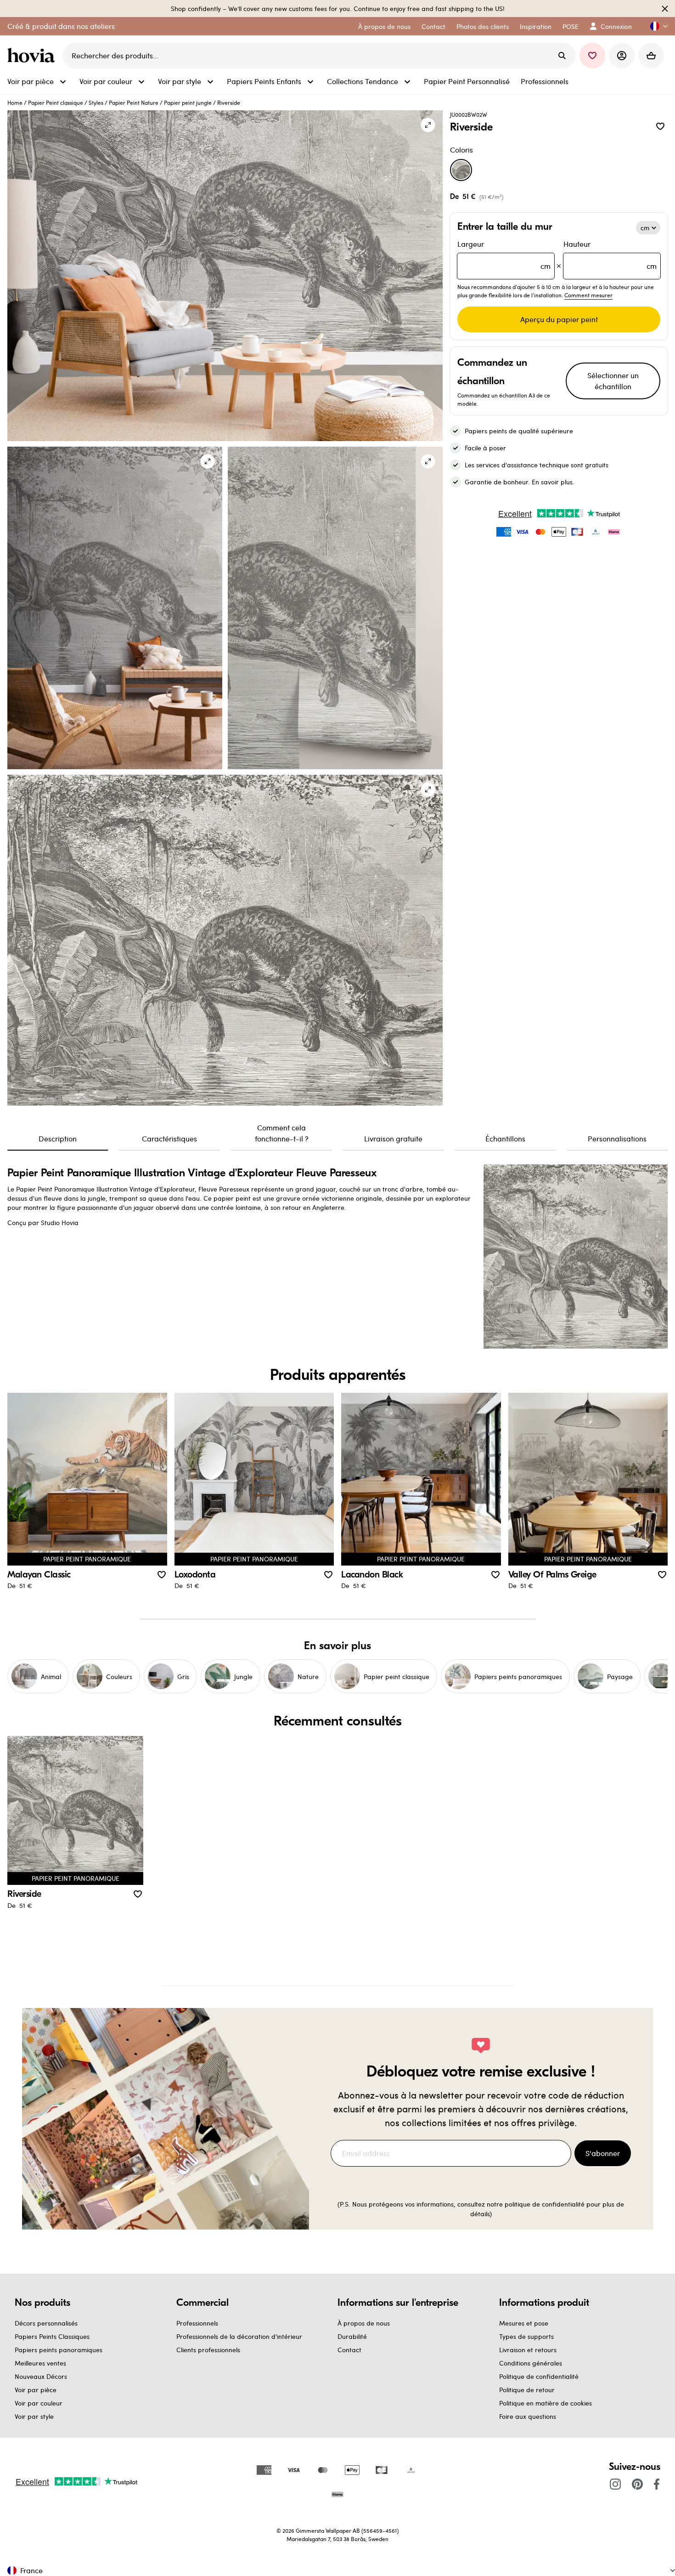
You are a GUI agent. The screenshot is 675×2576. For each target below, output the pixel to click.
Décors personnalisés (46, 2323)
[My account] (622, 56)
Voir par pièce (36, 2390)
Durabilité (352, 2336)
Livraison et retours (528, 2350)
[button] (655, 26)
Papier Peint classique (56, 102)
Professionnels (197, 2323)
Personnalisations (617, 1138)
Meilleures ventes (40, 2363)
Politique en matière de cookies (546, 2403)
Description (58, 1138)
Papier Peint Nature (134, 102)
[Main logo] (33, 56)
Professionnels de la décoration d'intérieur (239, 2336)
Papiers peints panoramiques (59, 2350)
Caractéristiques (169, 1138)
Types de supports (526, 2336)
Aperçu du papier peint (559, 319)
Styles (96, 102)
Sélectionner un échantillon (613, 381)
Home (15, 102)
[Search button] (562, 56)
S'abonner (603, 2153)
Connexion (616, 26)
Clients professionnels (208, 2350)
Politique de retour (527, 2390)
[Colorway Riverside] (461, 170)
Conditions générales (531, 2363)
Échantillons (505, 1138)
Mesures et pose (524, 2323)
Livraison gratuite (393, 1138)
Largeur (504, 255)
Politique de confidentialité (539, 2376)
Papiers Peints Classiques (52, 2336)
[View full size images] (428, 125)
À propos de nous (364, 2323)
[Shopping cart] (651, 56)
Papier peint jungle (188, 102)
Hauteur (610, 255)
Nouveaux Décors (41, 2376)
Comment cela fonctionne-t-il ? (282, 1133)
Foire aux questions (528, 2416)
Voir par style (34, 2416)
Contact (349, 2350)
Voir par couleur (39, 2403)
